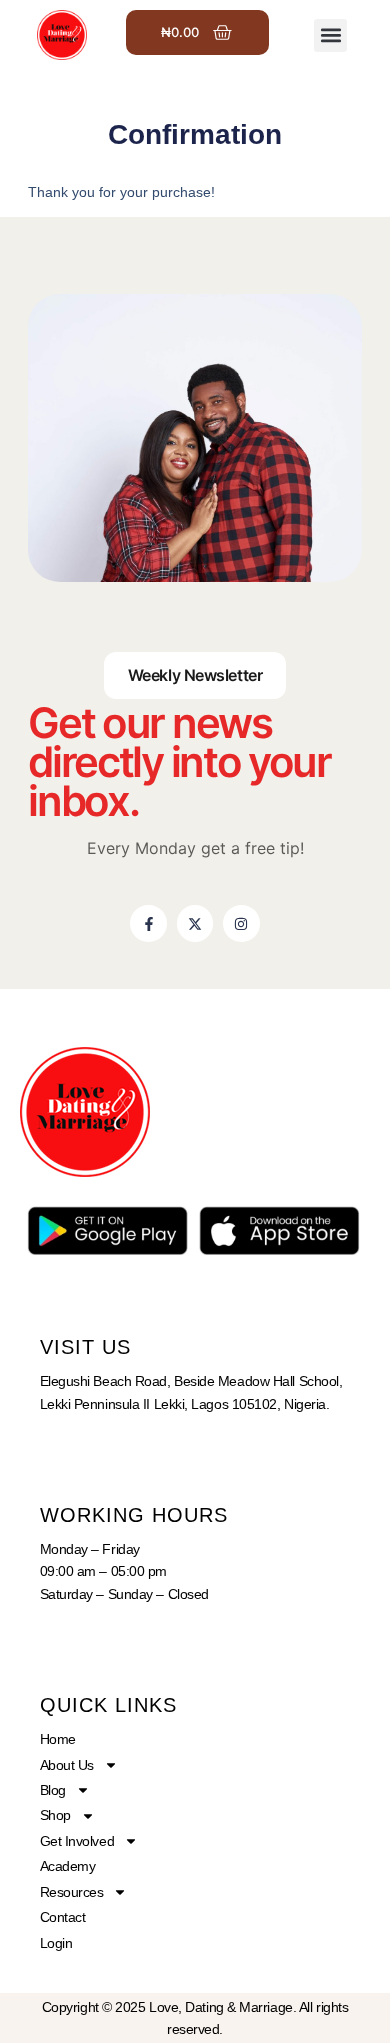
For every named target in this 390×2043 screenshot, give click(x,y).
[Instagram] (241, 923)
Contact (63, 1917)
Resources (72, 1892)
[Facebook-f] (148, 923)
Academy (68, 1866)
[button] (330, 35)
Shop (55, 1815)
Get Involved (77, 1841)
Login (56, 1943)
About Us (67, 1765)
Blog (53, 1790)
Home (58, 1739)
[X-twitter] (195, 923)
